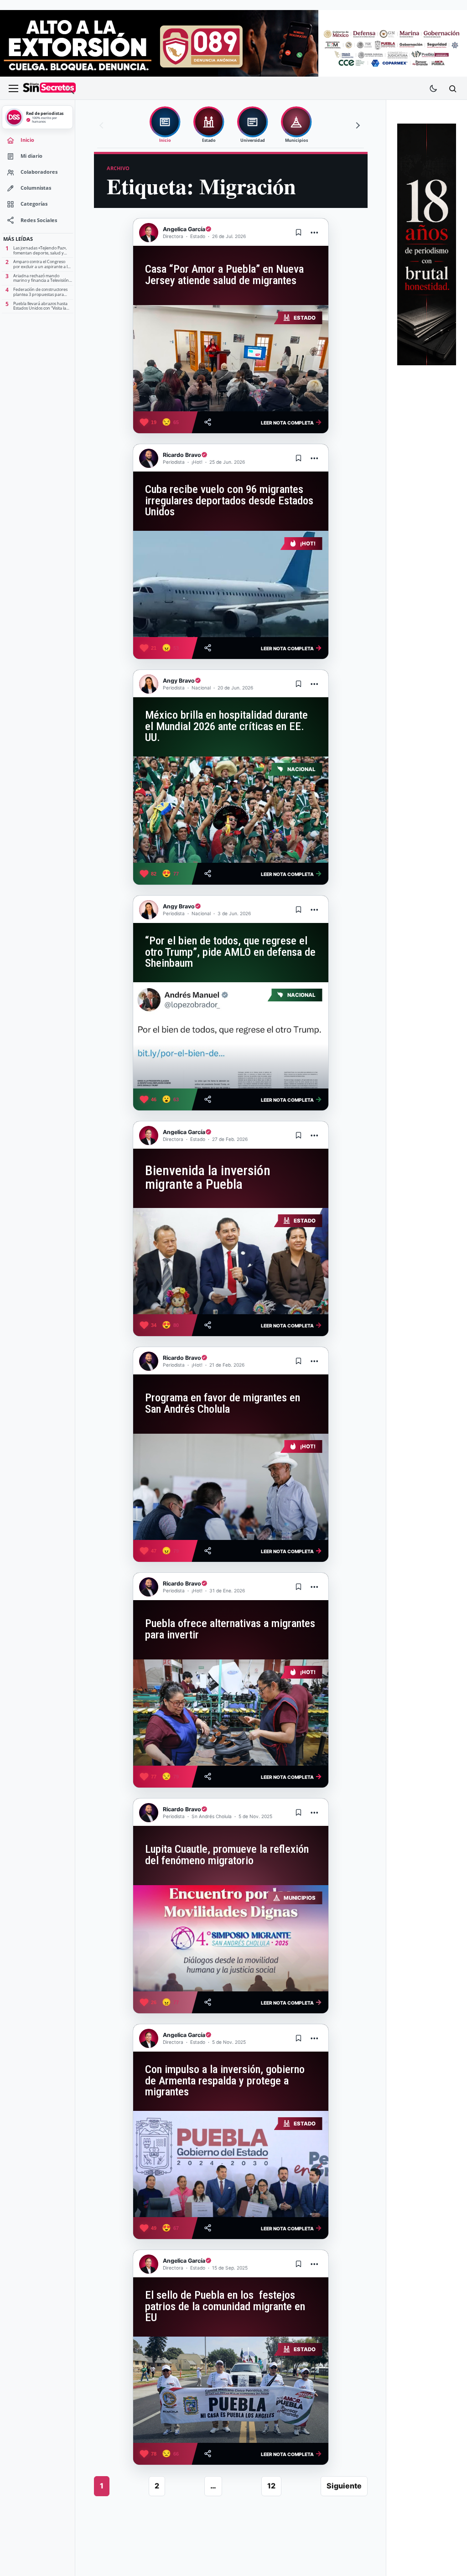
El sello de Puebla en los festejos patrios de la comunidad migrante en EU (225, 2306)
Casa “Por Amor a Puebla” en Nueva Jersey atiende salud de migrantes (224, 275)
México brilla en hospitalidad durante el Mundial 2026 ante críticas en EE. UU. (226, 726)
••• (315, 232)
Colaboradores (39, 172)
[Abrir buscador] (452, 88)
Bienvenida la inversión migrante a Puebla (208, 1177)
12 (271, 2486)
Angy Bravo (179, 681)
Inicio (27, 140)
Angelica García (184, 229)
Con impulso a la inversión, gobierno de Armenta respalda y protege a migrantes (225, 2081)
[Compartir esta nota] (208, 422)
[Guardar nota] (299, 233)
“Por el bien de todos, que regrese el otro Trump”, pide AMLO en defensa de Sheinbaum (230, 952)
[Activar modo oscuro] (433, 88)
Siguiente (344, 2486)
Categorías (34, 204)
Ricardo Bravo (182, 455)
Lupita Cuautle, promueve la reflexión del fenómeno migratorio (227, 1855)
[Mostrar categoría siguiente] (357, 125)
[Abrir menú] (13, 88)
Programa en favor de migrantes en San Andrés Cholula (223, 1403)
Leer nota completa (291, 422)
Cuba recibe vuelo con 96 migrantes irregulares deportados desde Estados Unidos (229, 500)
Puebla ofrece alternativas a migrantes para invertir (230, 1629)
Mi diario (31, 156)
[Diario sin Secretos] (49, 88)
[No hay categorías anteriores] (103, 125)
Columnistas (36, 188)
